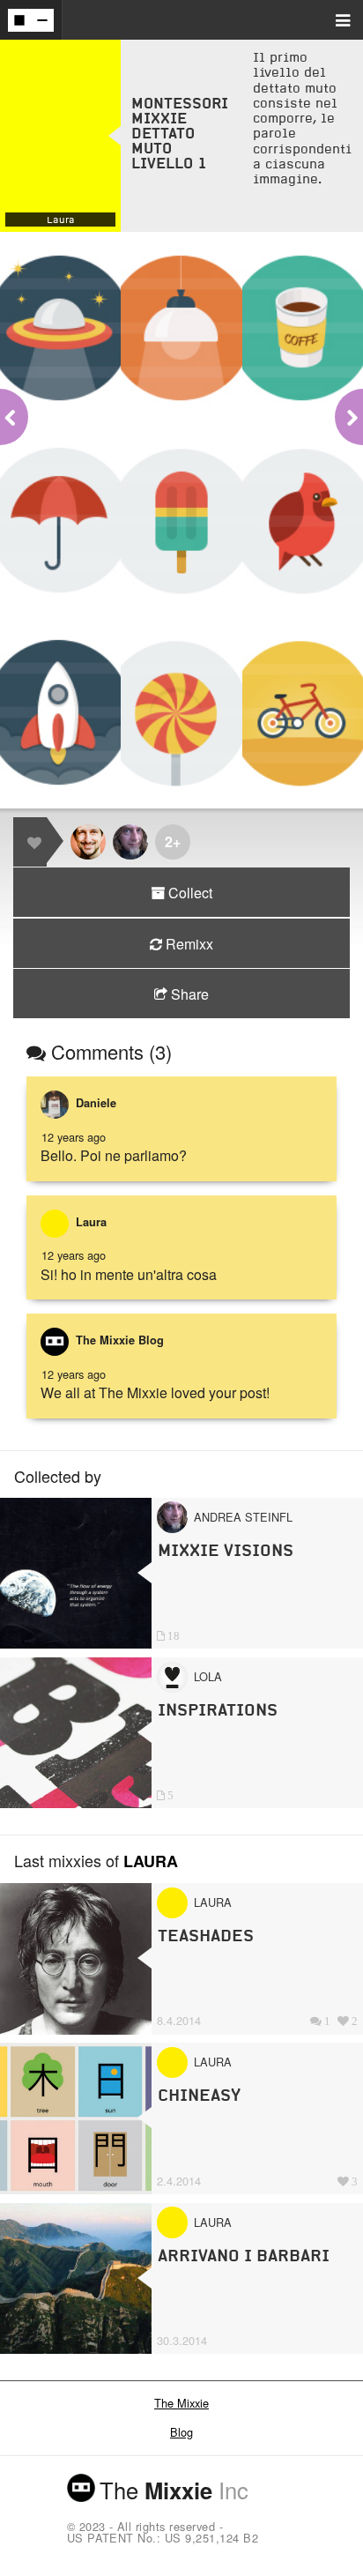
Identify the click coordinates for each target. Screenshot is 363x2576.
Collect (189, 893)
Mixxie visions (226, 1550)
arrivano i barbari (244, 2256)
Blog (181, 2432)
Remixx (188, 944)
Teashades (206, 1936)
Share (188, 994)
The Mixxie (181, 2403)
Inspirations (218, 1710)
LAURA (151, 1861)
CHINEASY (199, 2095)
